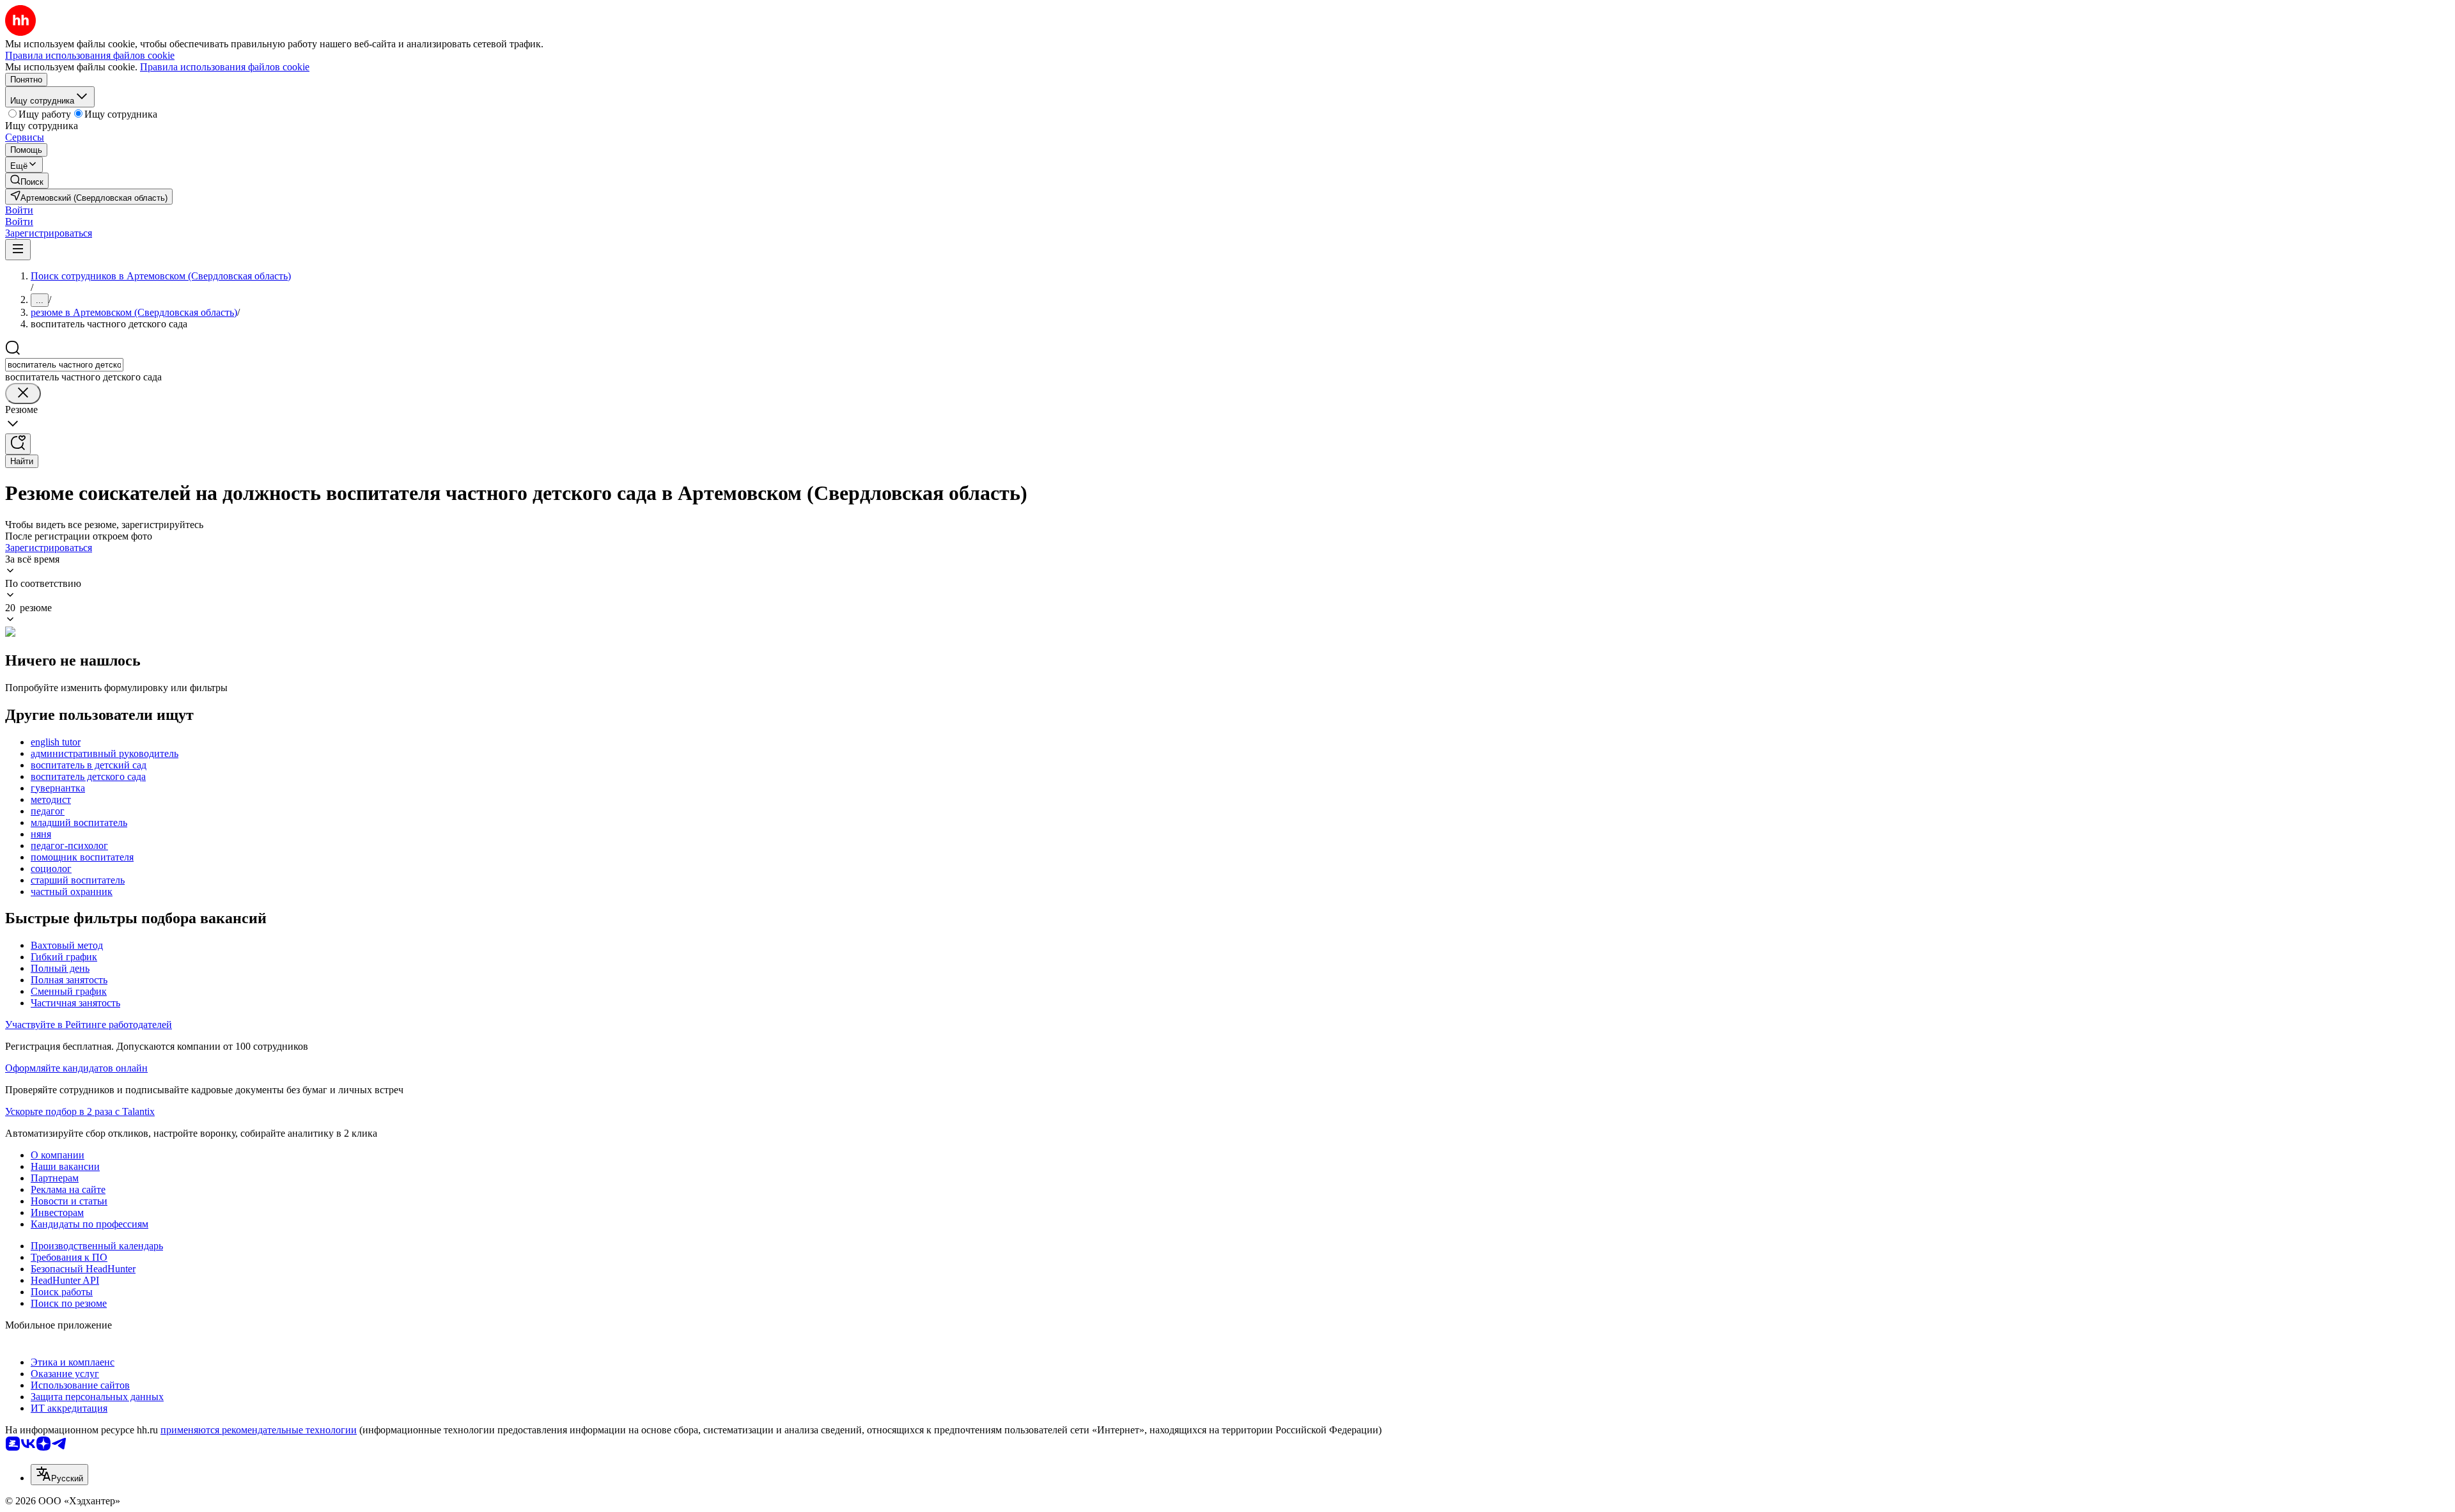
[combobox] (64, 365)
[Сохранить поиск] (18, 444)
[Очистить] (23, 394)
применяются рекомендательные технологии (259, 1430)
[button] (19, 210)
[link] (27, 181)
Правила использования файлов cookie (225, 67)
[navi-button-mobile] (18, 250)
